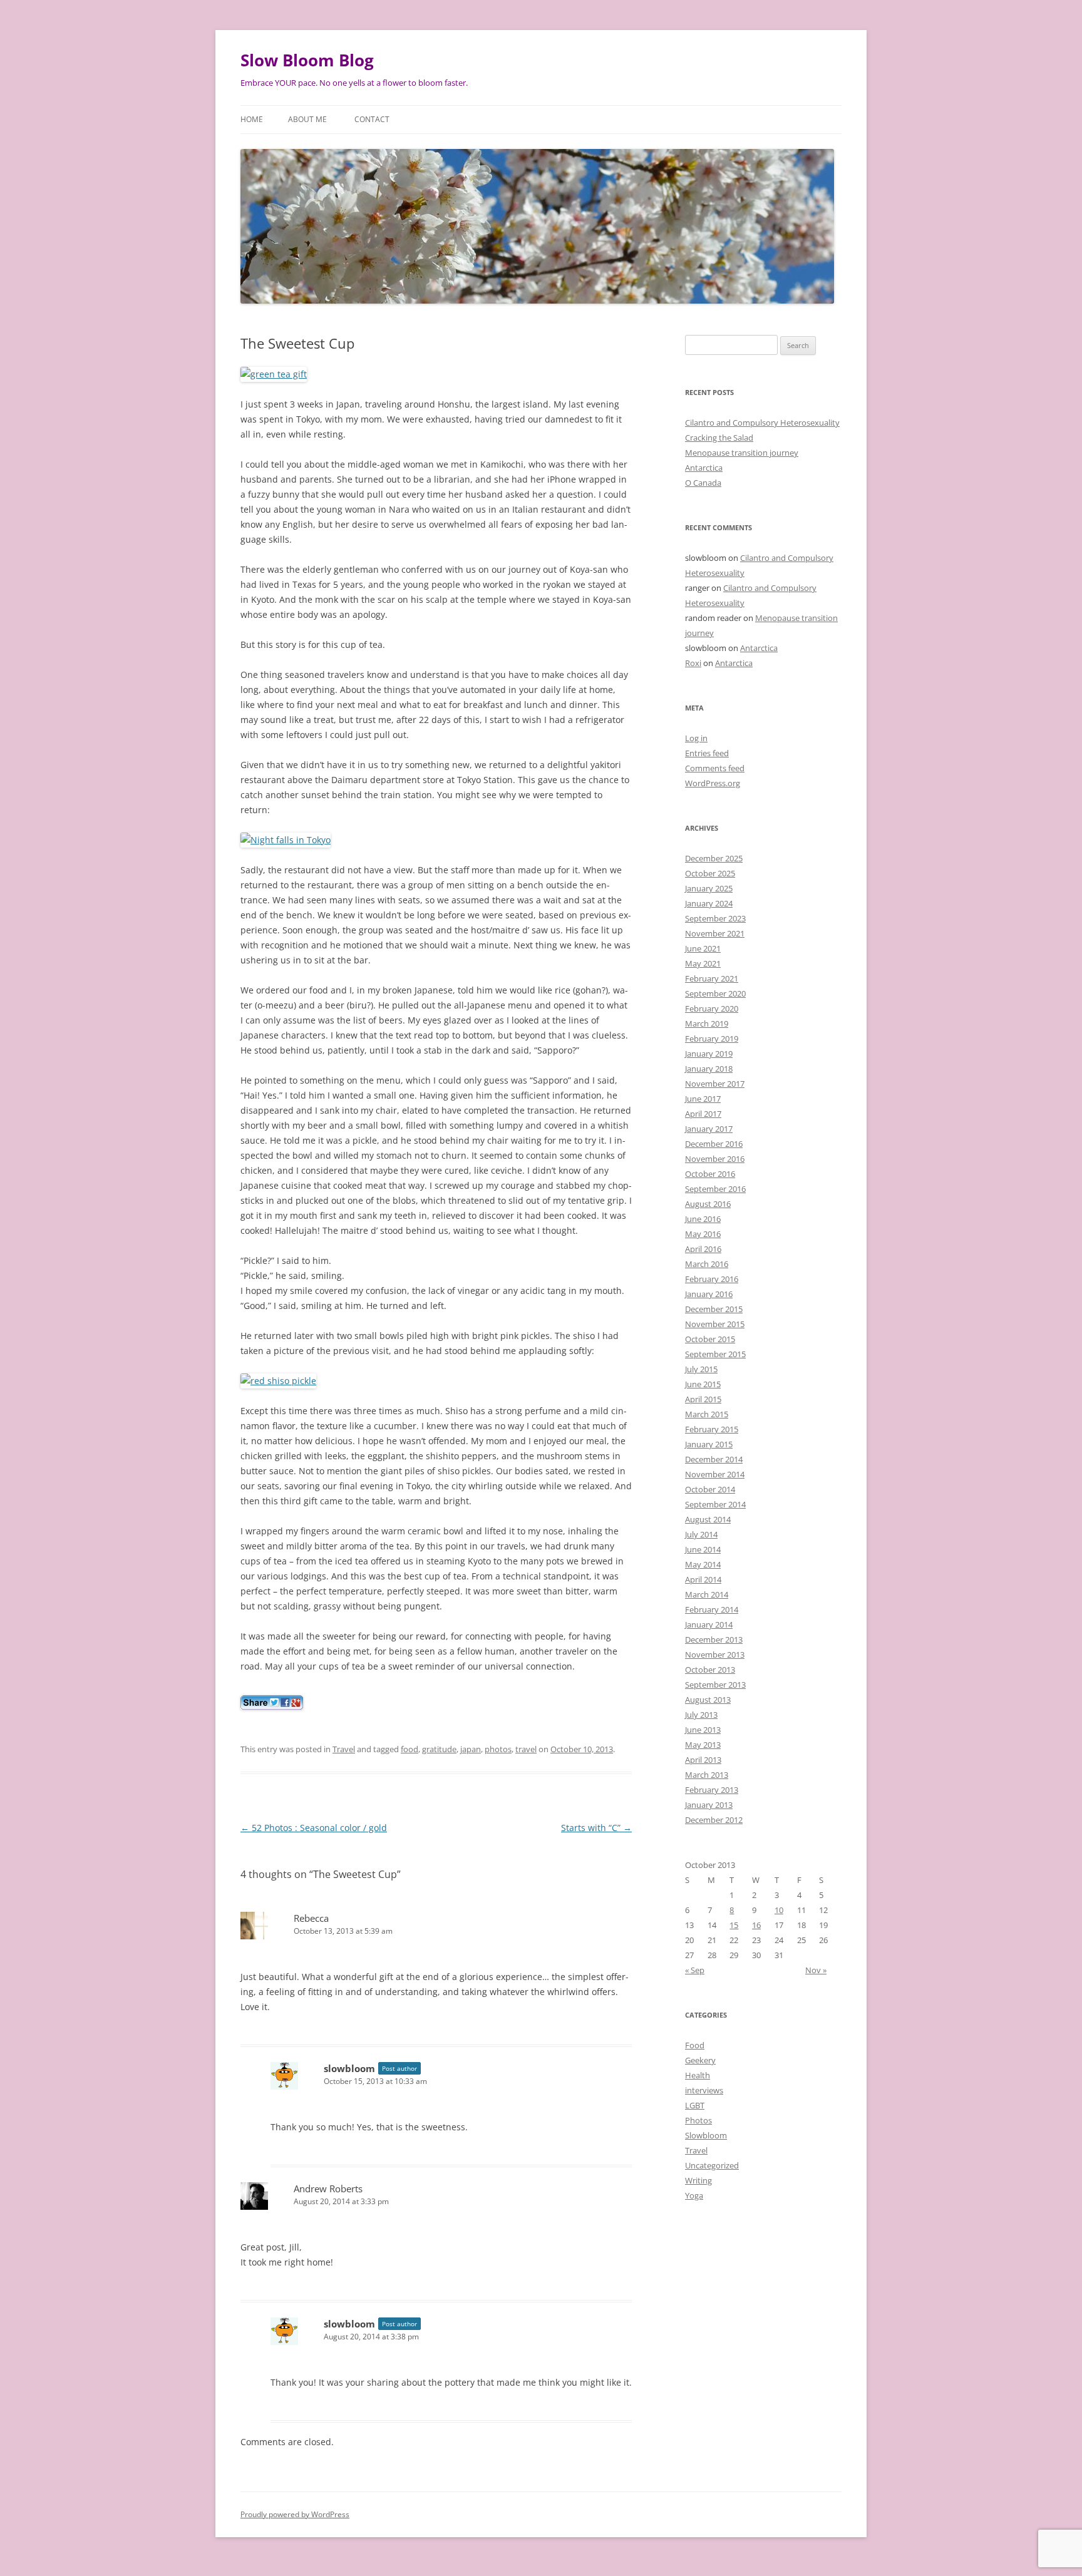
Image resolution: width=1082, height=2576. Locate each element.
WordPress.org (713, 783)
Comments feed (715, 768)
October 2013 (710, 1670)
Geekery (700, 2060)
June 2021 (703, 948)
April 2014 (703, 1579)
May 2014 (703, 1564)
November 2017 (715, 1084)
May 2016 (703, 1234)
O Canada (703, 483)
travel (526, 1749)
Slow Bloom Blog (307, 60)
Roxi (693, 663)
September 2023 (715, 918)
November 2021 (715, 933)
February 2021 (712, 978)
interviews (704, 2090)
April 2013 (703, 1760)
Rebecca (311, 1918)
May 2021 (703, 963)
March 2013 (707, 1775)
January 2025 (709, 888)
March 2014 (707, 1594)
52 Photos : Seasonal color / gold (314, 1828)
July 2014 (701, 1534)
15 (734, 1925)
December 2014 (714, 1459)
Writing (698, 2180)
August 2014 (708, 1519)
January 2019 (709, 1054)
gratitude (439, 1749)
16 (756, 1925)
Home (252, 119)
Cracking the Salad (719, 438)
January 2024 (709, 903)
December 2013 (714, 1640)
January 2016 (709, 1294)
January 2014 (709, 1624)
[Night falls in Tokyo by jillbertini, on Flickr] (286, 840)
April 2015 (703, 1399)
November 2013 (715, 1655)
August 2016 (708, 1204)
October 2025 (710, 873)
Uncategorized (712, 2165)
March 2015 (707, 1414)
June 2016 (703, 1219)
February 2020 (712, 1008)
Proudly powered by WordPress (295, 2514)
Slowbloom (706, 2135)
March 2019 (707, 1024)
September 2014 (715, 1504)
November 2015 (715, 1324)
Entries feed (707, 753)
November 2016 (715, 1159)
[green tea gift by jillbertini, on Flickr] (274, 374)
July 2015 (701, 1369)
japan (471, 1749)
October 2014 (710, 1489)
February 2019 (712, 1039)
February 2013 (712, 1790)
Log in (696, 738)
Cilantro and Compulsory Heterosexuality (762, 423)
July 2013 (701, 1715)
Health (698, 2075)
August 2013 (708, 1700)
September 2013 (715, 1685)
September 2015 (715, 1354)
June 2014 (703, 1549)
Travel (344, 1749)
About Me (307, 119)
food (410, 1749)
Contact (372, 119)
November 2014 (715, 1474)
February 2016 (712, 1279)
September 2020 (715, 993)
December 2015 (714, 1309)
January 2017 (709, 1129)
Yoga (694, 2195)
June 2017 (703, 1099)
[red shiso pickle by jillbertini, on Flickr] (278, 1381)
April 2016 (703, 1249)
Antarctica (704, 468)
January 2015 (709, 1444)
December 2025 (714, 858)
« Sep (695, 1970)
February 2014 (712, 1609)
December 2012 (714, 1820)
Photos (698, 2120)
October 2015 (710, 1339)
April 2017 (703, 1114)
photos (498, 1749)
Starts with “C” (596, 1828)
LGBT (695, 2105)
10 (779, 1910)
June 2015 (703, 1384)
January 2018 (709, 1069)
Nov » (816, 1970)
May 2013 (703, 1745)
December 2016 (714, 1144)
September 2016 (715, 1189)
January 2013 (709, 1805)
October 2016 (710, 1174)
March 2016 (707, 1264)
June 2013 (703, 1730)
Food (695, 2045)
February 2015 (712, 1429)
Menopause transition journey (742, 453)
